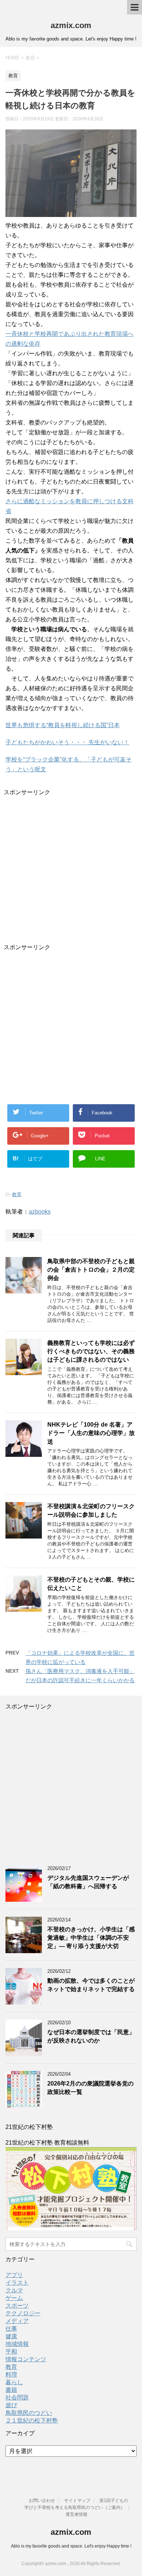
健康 (11, 2336)
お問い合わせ (42, 2501)
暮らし (14, 2382)
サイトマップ (77, 2501)
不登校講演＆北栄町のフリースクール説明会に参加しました (91, 1510)
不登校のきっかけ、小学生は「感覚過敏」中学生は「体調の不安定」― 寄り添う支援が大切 (91, 1938)
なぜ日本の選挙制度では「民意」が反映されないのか (91, 2036)
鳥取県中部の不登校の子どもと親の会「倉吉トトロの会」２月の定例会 (91, 1270)
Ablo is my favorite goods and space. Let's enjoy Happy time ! (71, 2546)
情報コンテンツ (26, 2359)
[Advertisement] (71, 868)
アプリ (14, 2275)
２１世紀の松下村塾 (32, 2420)
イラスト (17, 2283)
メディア (17, 2321)
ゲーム (14, 2298)
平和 (11, 2352)
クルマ (14, 2290)
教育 (17, 1194)
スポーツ (17, 2306)
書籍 (11, 2390)
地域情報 (17, 2344)
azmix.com (71, 25)
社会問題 (17, 2397)
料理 (11, 2375)
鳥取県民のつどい (29, 2413)
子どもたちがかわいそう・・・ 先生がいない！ (67, 742)
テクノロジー (23, 2313)
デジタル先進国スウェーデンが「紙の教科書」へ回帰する (88, 1882)
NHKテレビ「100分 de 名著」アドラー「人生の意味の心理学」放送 (91, 1433)
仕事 (11, 2329)
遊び (11, 2405)
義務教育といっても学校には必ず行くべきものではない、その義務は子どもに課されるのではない (91, 1351)
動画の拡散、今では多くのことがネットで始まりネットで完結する (91, 1985)
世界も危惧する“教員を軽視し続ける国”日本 (63, 725)
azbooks (40, 1212)
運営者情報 (76, 2514)
